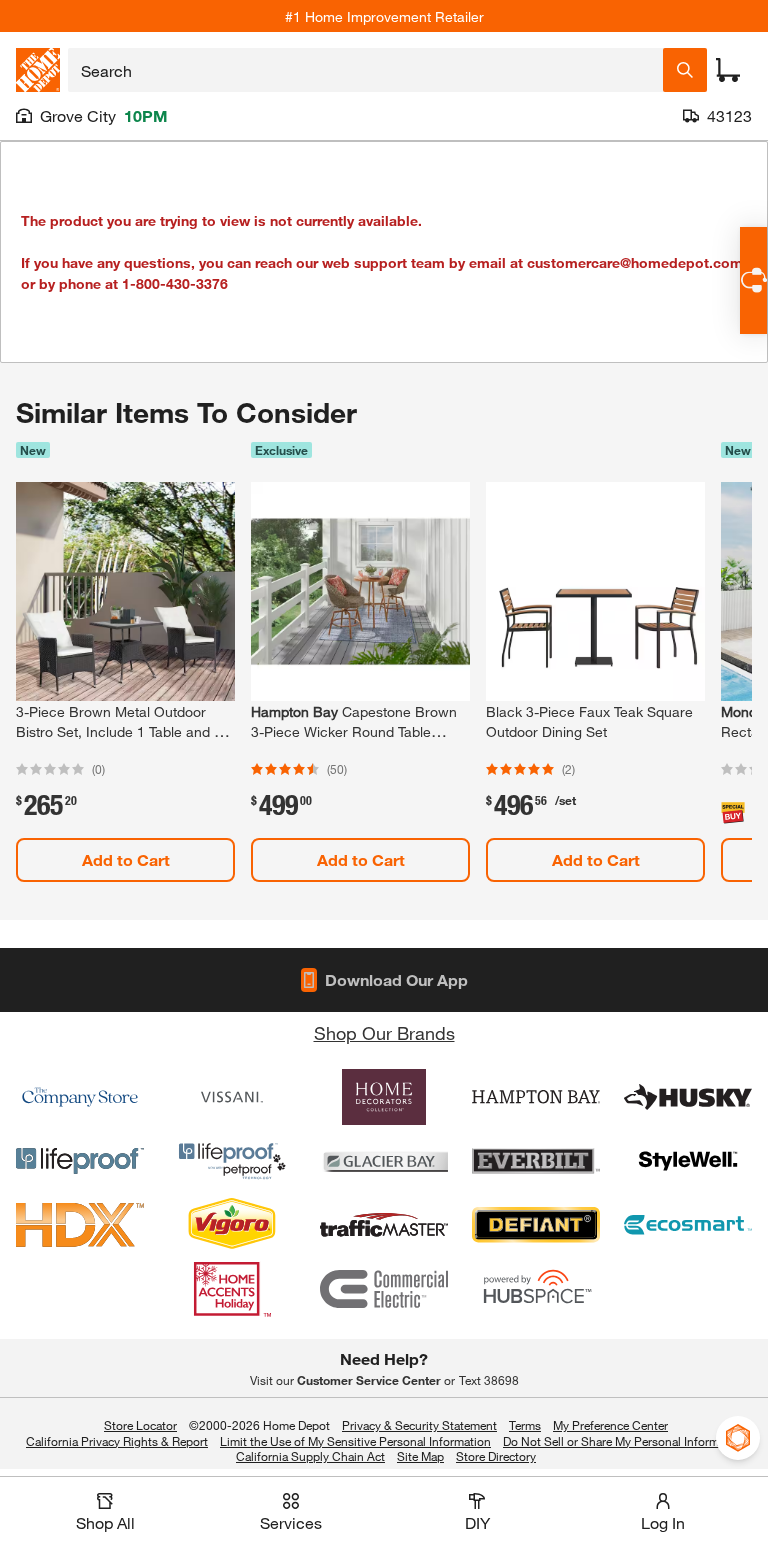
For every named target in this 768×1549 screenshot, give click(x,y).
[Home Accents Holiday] (232, 1289)
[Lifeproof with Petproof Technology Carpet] (232, 1161)
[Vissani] (232, 1097)
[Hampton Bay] (536, 1097)
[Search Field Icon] (685, 70)
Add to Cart (126, 859)
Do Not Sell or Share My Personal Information (624, 1441)
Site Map (420, 1457)
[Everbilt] (536, 1161)
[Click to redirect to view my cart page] (728, 70)
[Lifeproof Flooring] (80, 1161)
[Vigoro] (232, 1225)
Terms (525, 1425)
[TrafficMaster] (384, 1225)
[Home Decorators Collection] (384, 1097)
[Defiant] (536, 1225)
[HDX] (80, 1225)
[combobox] (365, 70)
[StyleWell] (688, 1161)
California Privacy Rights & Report (117, 1441)
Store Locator (140, 1425)
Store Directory (496, 1457)
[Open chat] (753, 280)
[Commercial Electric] (384, 1289)
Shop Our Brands (384, 1033)
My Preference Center (610, 1425)
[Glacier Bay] (384, 1161)
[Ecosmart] (688, 1225)
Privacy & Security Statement (419, 1425)
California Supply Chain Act (310, 1456)
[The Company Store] (80, 1097)
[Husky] (688, 1097)
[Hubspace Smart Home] (536, 1289)
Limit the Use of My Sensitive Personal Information (355, 1441)
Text (489, 1380)
